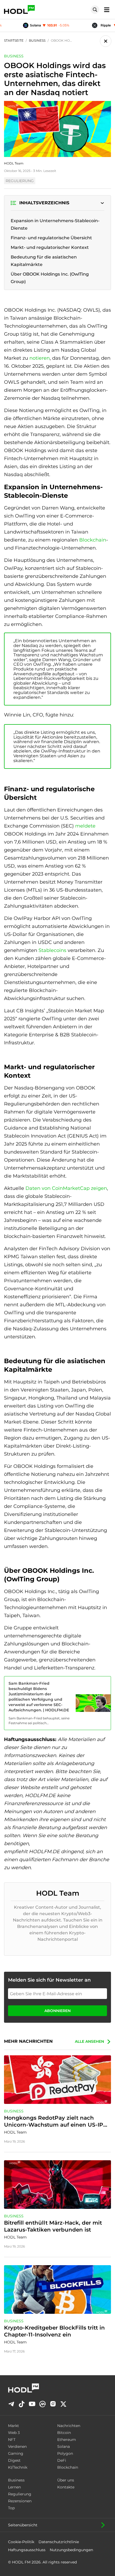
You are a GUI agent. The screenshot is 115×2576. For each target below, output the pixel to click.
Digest (14, 2460)
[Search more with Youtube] (32, 2404)
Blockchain (93, 540)
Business (16, 2480)
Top (11, 2508)
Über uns (66, 2480)
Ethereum (67, 2440)
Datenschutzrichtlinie (59, 2542)
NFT (12, 2440)
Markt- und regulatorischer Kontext (50, 247)
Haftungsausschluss (27, 2550)
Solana (64, 2446)
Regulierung (20, 2494)
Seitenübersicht (23, 2525)
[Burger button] (105, 9)
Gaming (16, 2453)
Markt (14, 2426)
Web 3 (14, 2433)
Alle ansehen (89, 2041)
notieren (40, 358)
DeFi (62, 2460)
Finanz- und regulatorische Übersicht (51, 238)
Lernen (14, 2487)
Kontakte (66, 2487)
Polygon (65, 2453)
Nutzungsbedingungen (71, 2550)
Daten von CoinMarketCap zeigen (66, 1188)
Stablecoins (53, 950)
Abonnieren (57, 2011)
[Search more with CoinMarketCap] (43, 2404)
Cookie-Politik (21, 2542)
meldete (85, 826)
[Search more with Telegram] (11, 2404)
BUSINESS (14, 56)
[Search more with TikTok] (22, 2404)
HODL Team (14, 163)
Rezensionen (20, 2501)
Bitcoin (64, 2433)
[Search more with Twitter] (63, 2404)
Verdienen (17, 2446)
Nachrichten (69, 2426)
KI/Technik (18, 2467)
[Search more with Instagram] (53, 2404)
